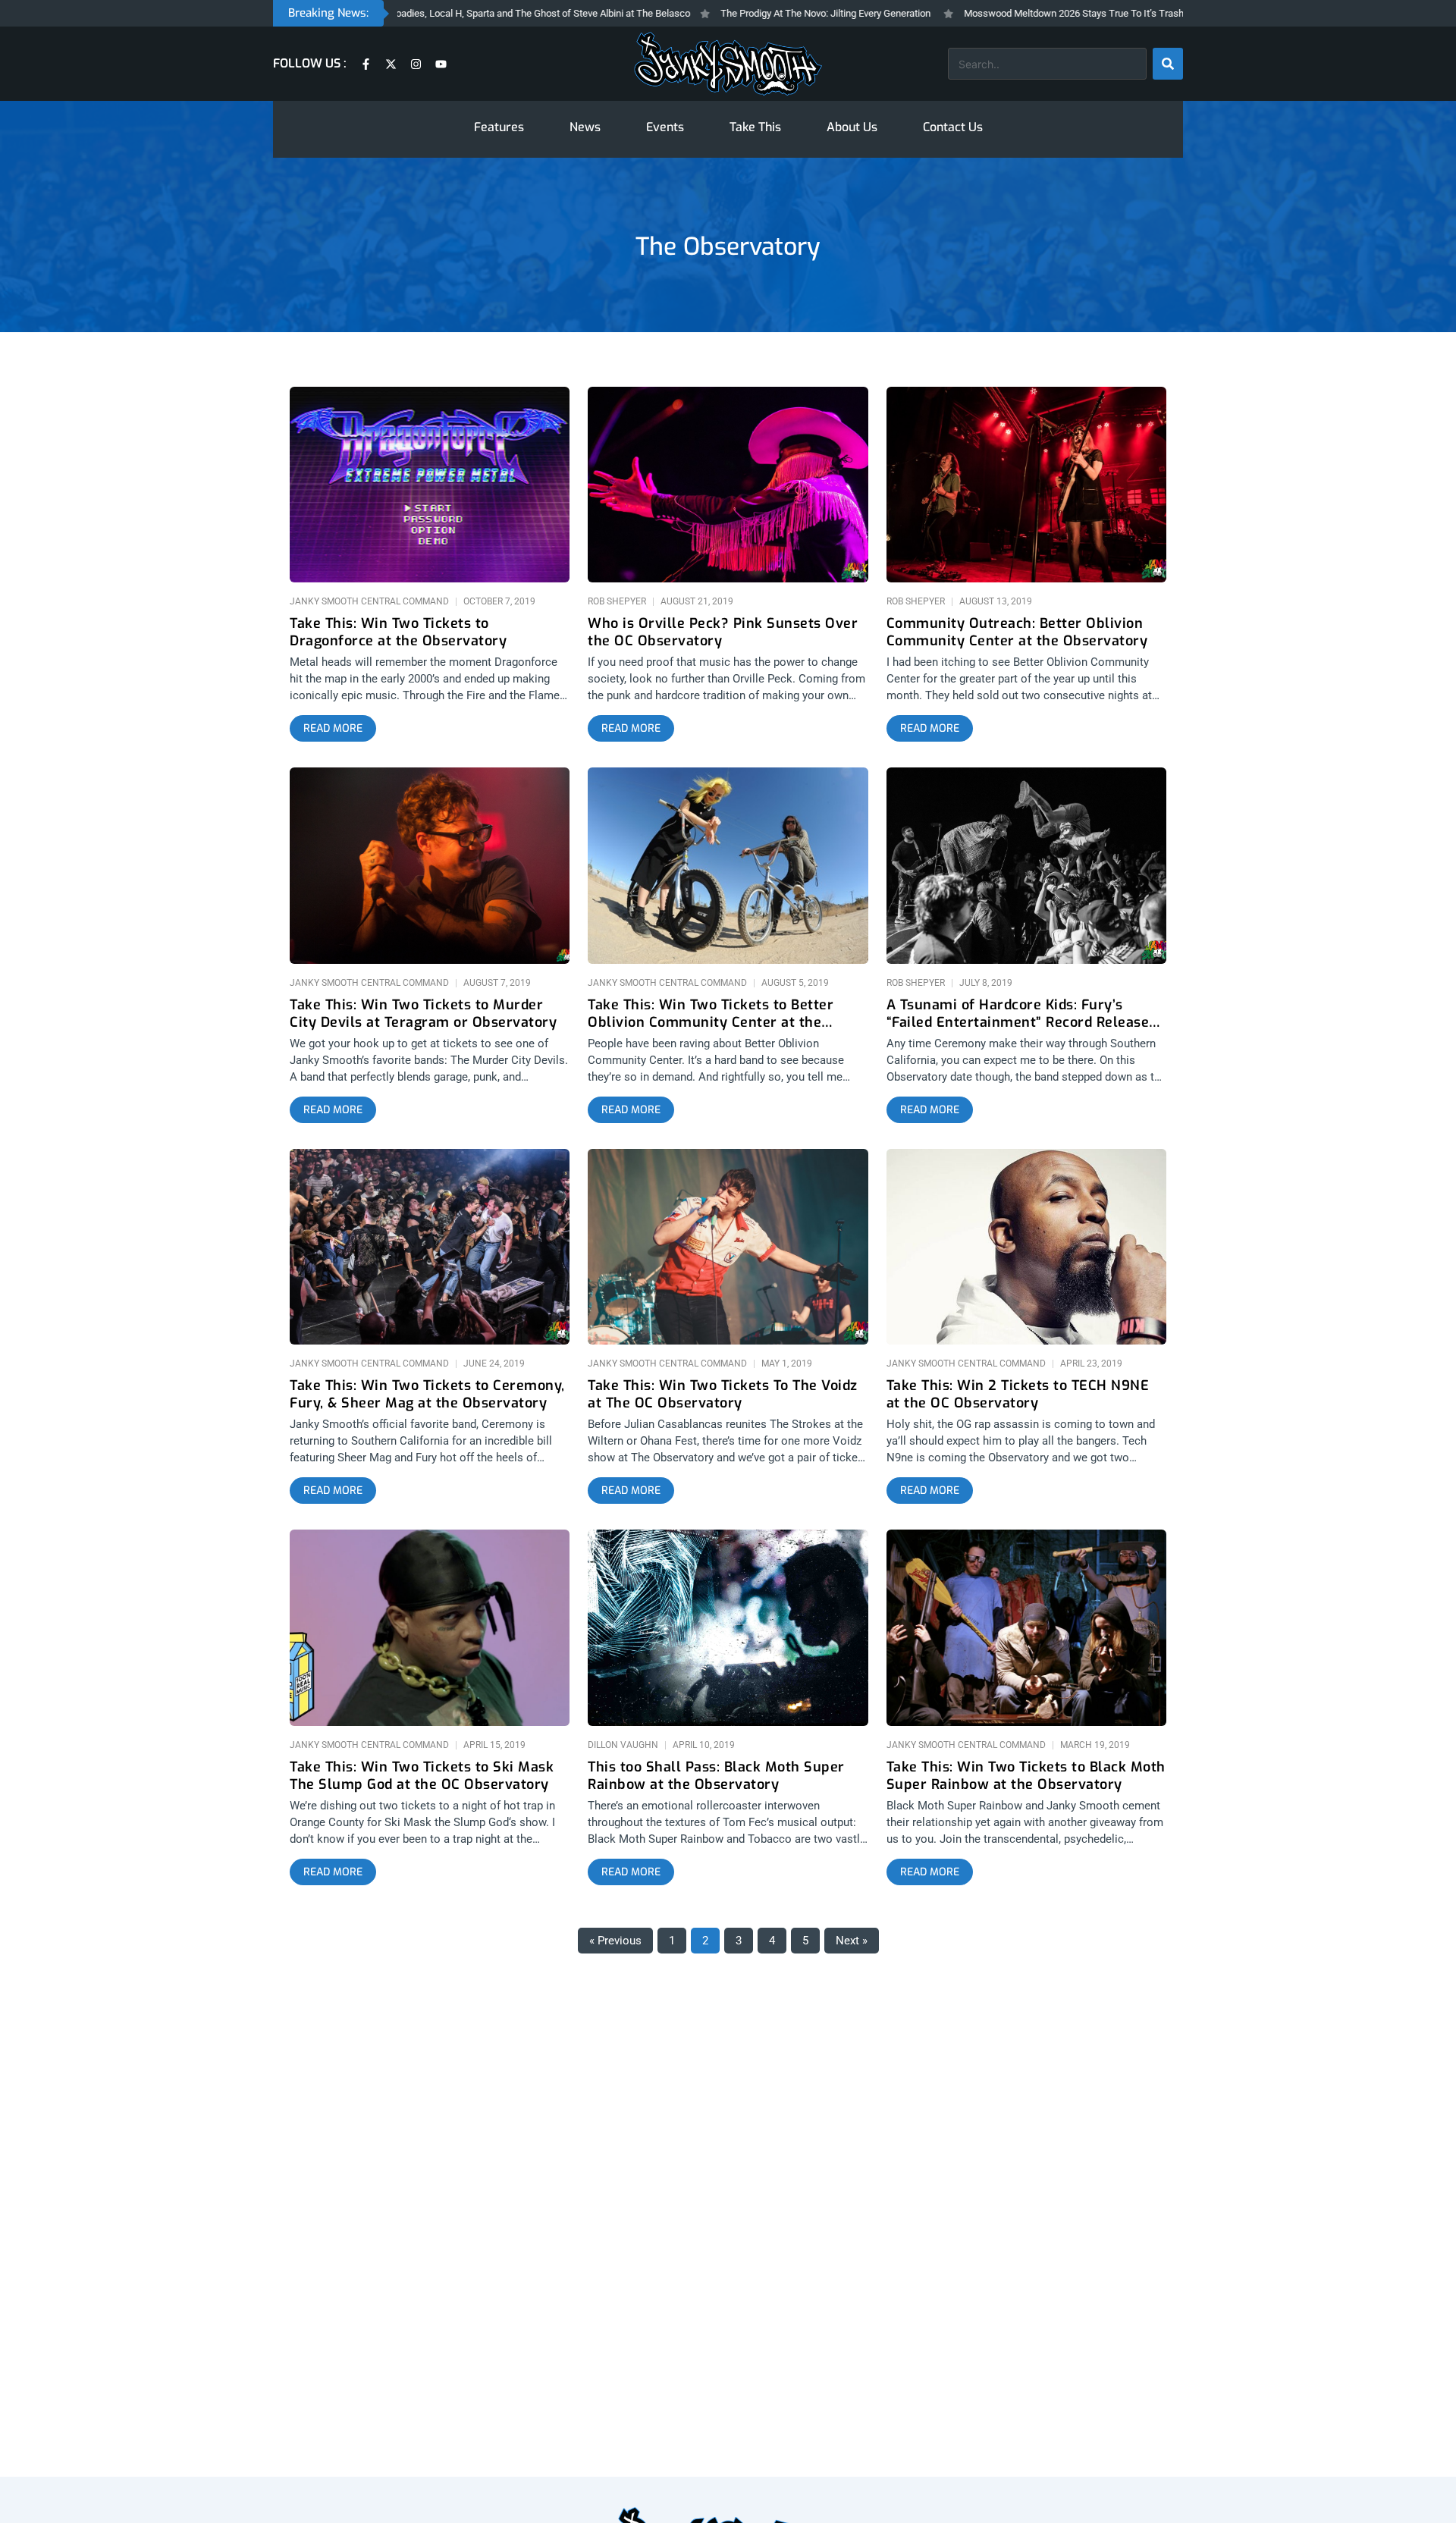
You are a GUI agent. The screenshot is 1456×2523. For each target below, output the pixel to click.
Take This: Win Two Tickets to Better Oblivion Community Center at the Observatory (711, 1014)
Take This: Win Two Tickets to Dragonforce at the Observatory (398, 632)
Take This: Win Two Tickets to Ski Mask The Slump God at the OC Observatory (422, 1776)
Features (499, 127)
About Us (852, 127)
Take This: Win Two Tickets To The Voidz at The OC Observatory (723, 1395)
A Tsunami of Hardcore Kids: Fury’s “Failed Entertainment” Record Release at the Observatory (1018, 1014)
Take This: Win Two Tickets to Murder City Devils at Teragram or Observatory (423, 1014)
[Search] (1168, 64)
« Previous (615, 1941)
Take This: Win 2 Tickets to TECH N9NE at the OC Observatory (1018, 1395)
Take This (755, 127)
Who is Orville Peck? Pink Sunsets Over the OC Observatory (723, 632)
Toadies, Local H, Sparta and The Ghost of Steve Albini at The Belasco (465, 13)
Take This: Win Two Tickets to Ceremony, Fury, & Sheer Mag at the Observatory (427, 1395)
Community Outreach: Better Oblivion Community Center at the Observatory (1017, 632)
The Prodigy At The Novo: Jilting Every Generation (750, 13)
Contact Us (953, 127)
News (585, 127)
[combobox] (1047, 64)
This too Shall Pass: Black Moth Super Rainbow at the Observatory (716, 1776)
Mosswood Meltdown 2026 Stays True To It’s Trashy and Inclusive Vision (1045, 13)
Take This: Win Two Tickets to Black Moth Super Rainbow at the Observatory (1026, 1776)
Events (665, 127)
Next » (852, 1941)
